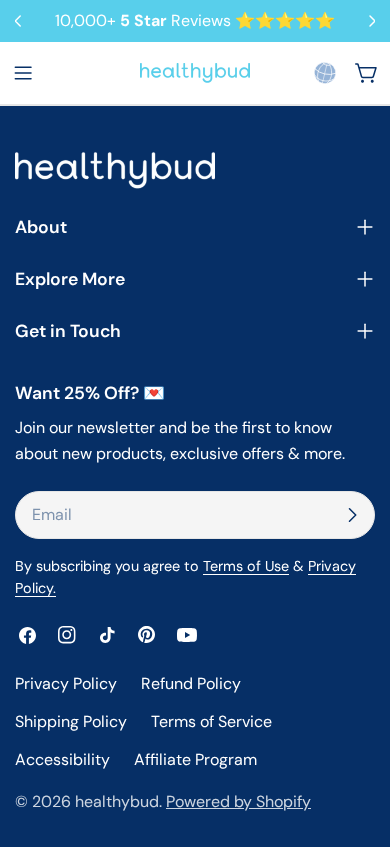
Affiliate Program (195, 759)
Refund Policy (191, 683)
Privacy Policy (66, 683)
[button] (325, 73)
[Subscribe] (352, 515)
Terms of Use (246, 566)
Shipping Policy (71, 721)
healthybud (117, 801)
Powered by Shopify (238, 801)
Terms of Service (211, 721)
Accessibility (62, 759)
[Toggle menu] (23, 73)
